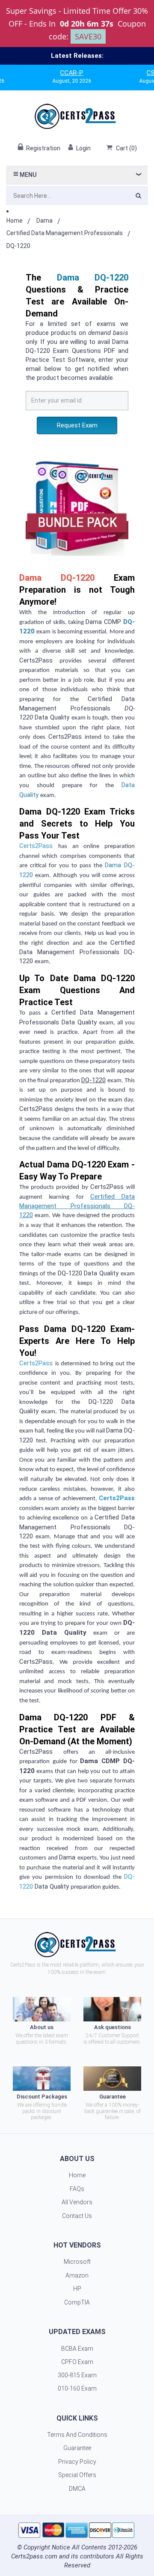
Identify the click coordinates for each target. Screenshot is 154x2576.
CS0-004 (136, 73)
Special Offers (77, 2475)
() (126, 148)
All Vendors (77, 2202)
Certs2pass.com (34, 2556)
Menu (27, 175)
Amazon (77, 2275)
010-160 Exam (77, 2388)
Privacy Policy (77, 2462)
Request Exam (77, 425)
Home (15, 221)
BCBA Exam (77, 2349)
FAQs (77, 2189)
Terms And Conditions (77, 2435)
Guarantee (77, 2448)
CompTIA (77, 2302)
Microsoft (77, 2262)
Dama (44, 221)
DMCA (77, 2489)
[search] (138, 197)
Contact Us (77, 2216)
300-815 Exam (77, 2375)
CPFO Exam (77, 2362)
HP (77, 2289)
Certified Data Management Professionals (65, 233)
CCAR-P (49, 73)
